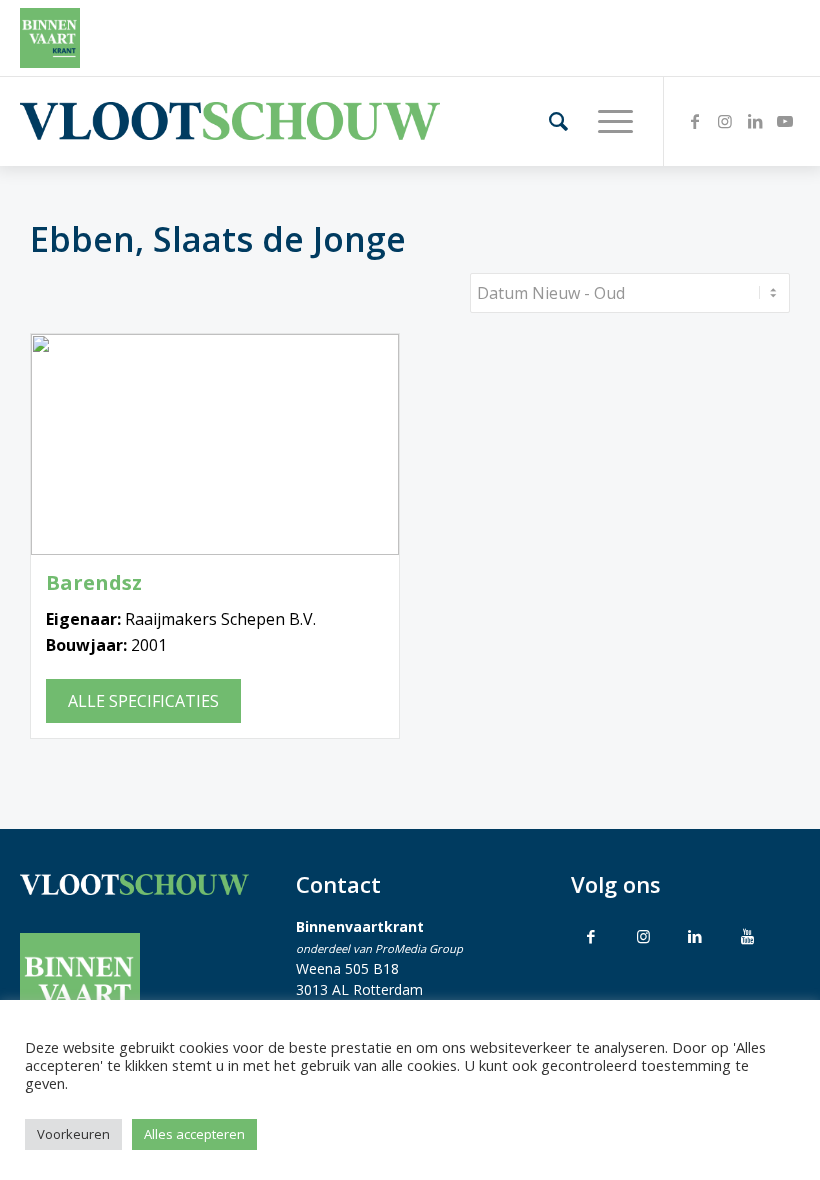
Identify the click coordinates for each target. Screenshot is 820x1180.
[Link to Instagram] (643, 936)
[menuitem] (548, 121)
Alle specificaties (143, 701)
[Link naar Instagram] (725, 121)
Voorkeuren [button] (73, 1134)
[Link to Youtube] (747, 936)
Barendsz (94, 583)
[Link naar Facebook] (695, 121)
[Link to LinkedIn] (695, 936)
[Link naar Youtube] (785, 121)
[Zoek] (548, 121)
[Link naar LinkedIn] (755, 121)
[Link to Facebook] (591, 936)
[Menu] (605, 121)
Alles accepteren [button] (194, 1134)
